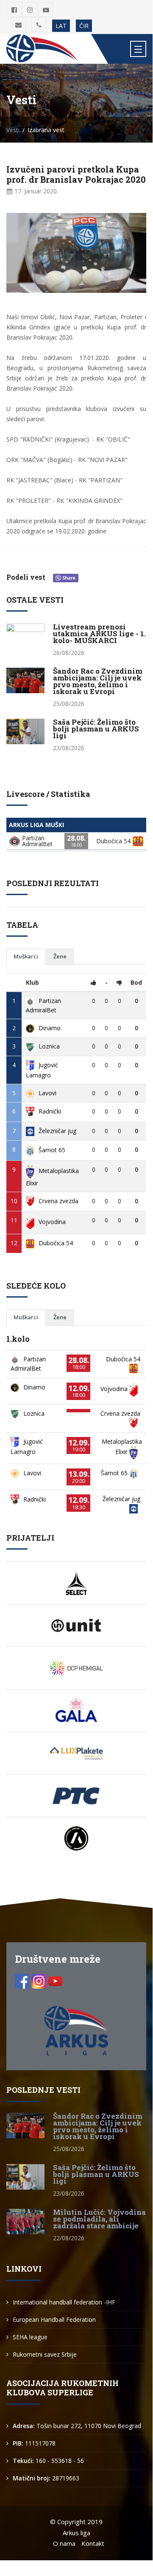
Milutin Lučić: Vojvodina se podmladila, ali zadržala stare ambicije (99, 2219)
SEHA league (30, 2337)
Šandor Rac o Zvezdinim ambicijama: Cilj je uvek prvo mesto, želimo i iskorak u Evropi (98, 681)
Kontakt (93, 2543)
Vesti (13, 130)
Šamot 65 (52, 1150)
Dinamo (50, 1028)
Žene (60, 956)
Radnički (50, 1111)
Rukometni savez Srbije (45, 2354)
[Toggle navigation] (138, 49)
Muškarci (26, 956)
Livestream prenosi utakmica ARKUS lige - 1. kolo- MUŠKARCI (99, 633)
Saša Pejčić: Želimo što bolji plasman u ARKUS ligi (96, 729)
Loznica (49, 1046)
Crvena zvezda (58, 1201)
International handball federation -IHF (64, 2302)
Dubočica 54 (56, 1243)
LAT (61, 26)
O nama (64, 2543)
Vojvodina (52, 1222)
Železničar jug (57, 1131)
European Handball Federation (54, 2320)
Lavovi (47, 1093)
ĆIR (84, 26)
